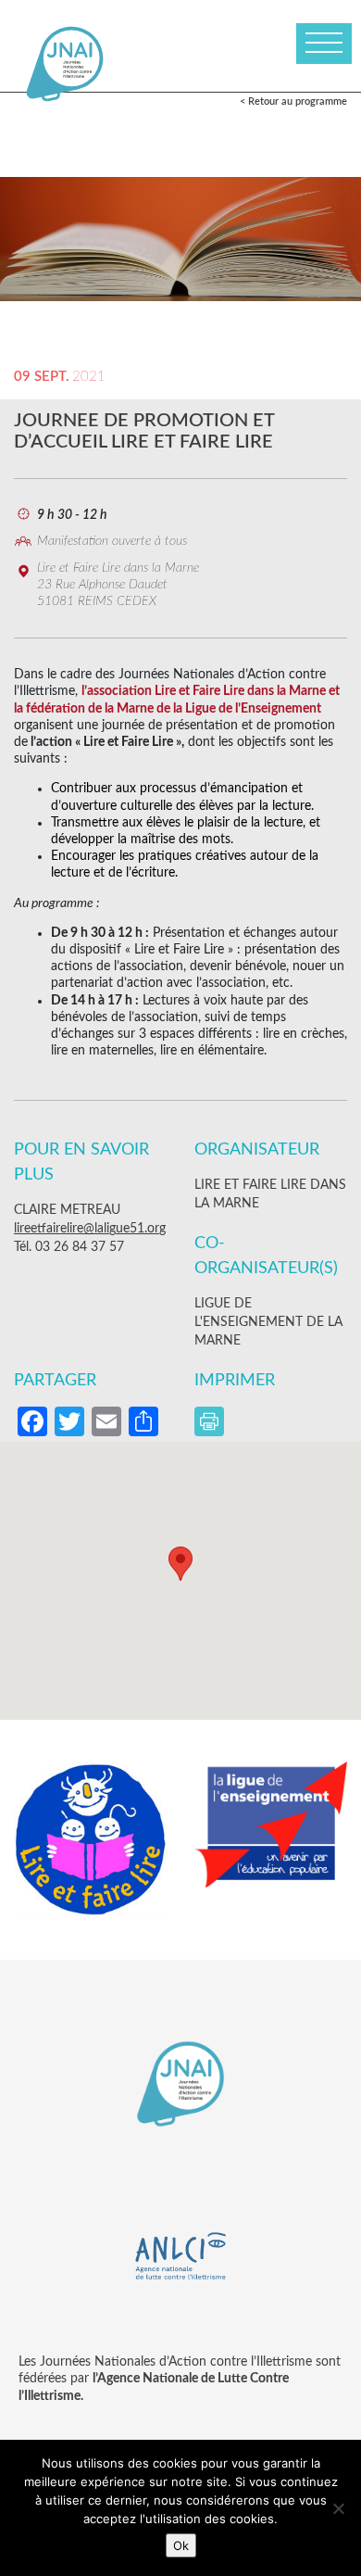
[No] (338, 2508)
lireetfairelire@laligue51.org (90, 1229)
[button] (180, 1564)
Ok (181, 2545)
